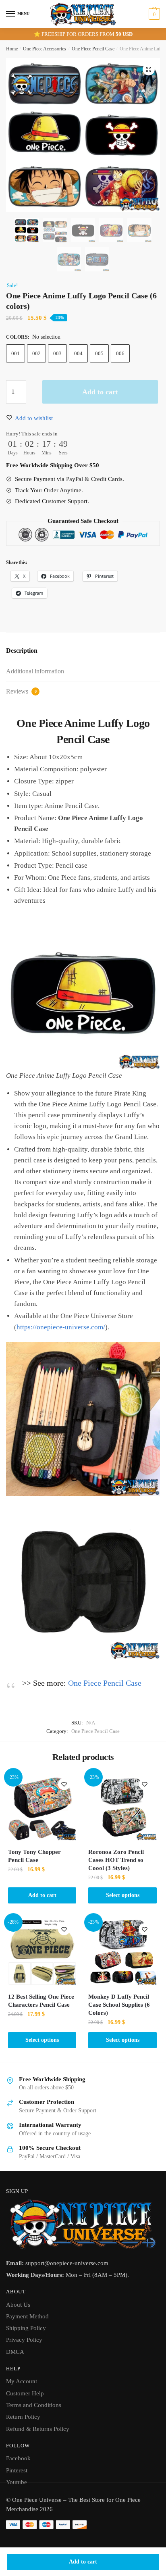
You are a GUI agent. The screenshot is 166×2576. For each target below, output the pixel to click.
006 (120, 353)
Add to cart (83, 2562)
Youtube (17, 2482)
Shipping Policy (26, 2328)
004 (78, 353)
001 (16, 353)
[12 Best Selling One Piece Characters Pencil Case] (42, 1951)
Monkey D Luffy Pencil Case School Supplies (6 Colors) (119, 2005)
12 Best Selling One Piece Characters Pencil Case (41, 2001)
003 (57, 353)
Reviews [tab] (21, 691)
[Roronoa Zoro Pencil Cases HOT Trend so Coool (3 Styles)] (122, 1806)
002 (36, 353)
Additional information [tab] (35, 671)
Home (12, 49)
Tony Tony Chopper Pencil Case (34, 1856)
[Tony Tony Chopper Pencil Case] (42, 1806)
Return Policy (23, 2417)
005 (99, 353)
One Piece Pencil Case (93, 49)
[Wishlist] (64, 1784)
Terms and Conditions (34, 2405)
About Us (18, 2305)
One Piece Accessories (45, 49)
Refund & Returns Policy (38, 2429)
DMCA (15, 2352)
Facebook (18, 2458)
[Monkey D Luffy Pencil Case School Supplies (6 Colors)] (122, 1951)
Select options (123, 1895)
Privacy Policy (24, 2340)
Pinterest (17, 2470)
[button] (149, 69)
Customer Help (25, 2393)
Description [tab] (22, 651)
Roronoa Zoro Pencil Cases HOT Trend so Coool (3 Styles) (116, 1860)
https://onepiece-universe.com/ (61, 1327)
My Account (22, 2381)
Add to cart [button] (42, 1895)
